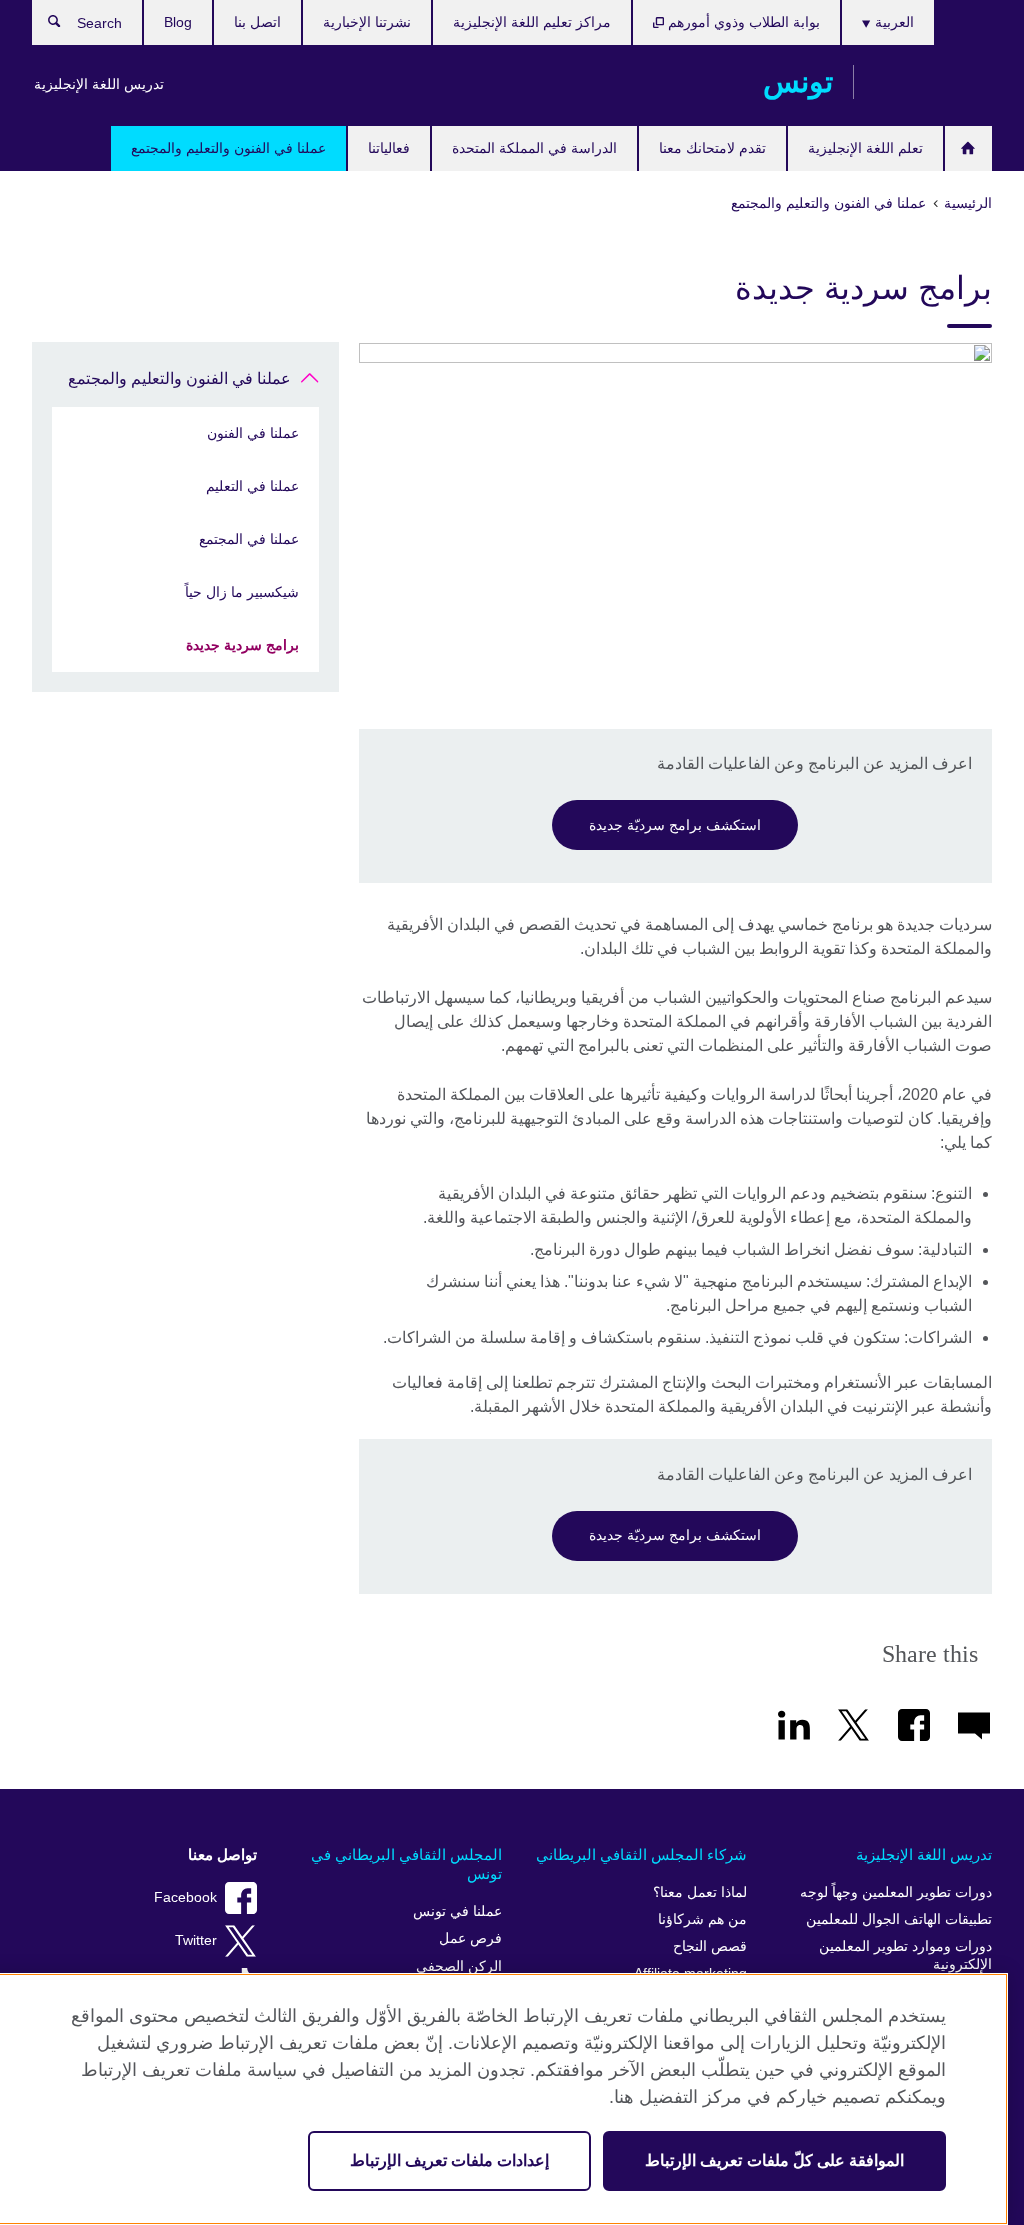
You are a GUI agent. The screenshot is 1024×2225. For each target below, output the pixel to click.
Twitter (196, 1940)
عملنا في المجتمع (249, 539)
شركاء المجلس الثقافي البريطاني (641, 1854)
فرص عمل (470, 1938)
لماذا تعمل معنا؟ (700, 1892)
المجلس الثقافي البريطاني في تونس (406, 1864)
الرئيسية (968, 148)
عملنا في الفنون (253, 433)
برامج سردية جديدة (242, 645)
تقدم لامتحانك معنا (712, 148)
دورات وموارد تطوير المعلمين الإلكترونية (905, 1955)
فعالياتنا (389, 148)
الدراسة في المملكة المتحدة (534, 148)
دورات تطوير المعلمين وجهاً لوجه (896, 1892)
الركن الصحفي (459, 1966)
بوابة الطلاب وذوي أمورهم (742, 22)
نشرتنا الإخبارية (367, 22)
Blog (178, 22)
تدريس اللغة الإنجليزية (99, 84)
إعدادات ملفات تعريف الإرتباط (449, 2160)
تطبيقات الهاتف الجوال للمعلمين (899, 1919)
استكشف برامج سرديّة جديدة (675, 825)
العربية (892, 22)
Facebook (185, 1897)
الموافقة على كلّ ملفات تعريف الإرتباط (774, 2160)
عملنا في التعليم (252, 486)
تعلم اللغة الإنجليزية (865, 148)
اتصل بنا (257, 22)
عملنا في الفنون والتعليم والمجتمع (228, 148)
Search (44, 26)
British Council (933, 82)
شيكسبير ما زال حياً (242, 592)
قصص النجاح (710, 1946)
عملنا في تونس (457, 1911)
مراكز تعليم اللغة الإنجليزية (532, 22)
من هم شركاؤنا (702, 1919)
